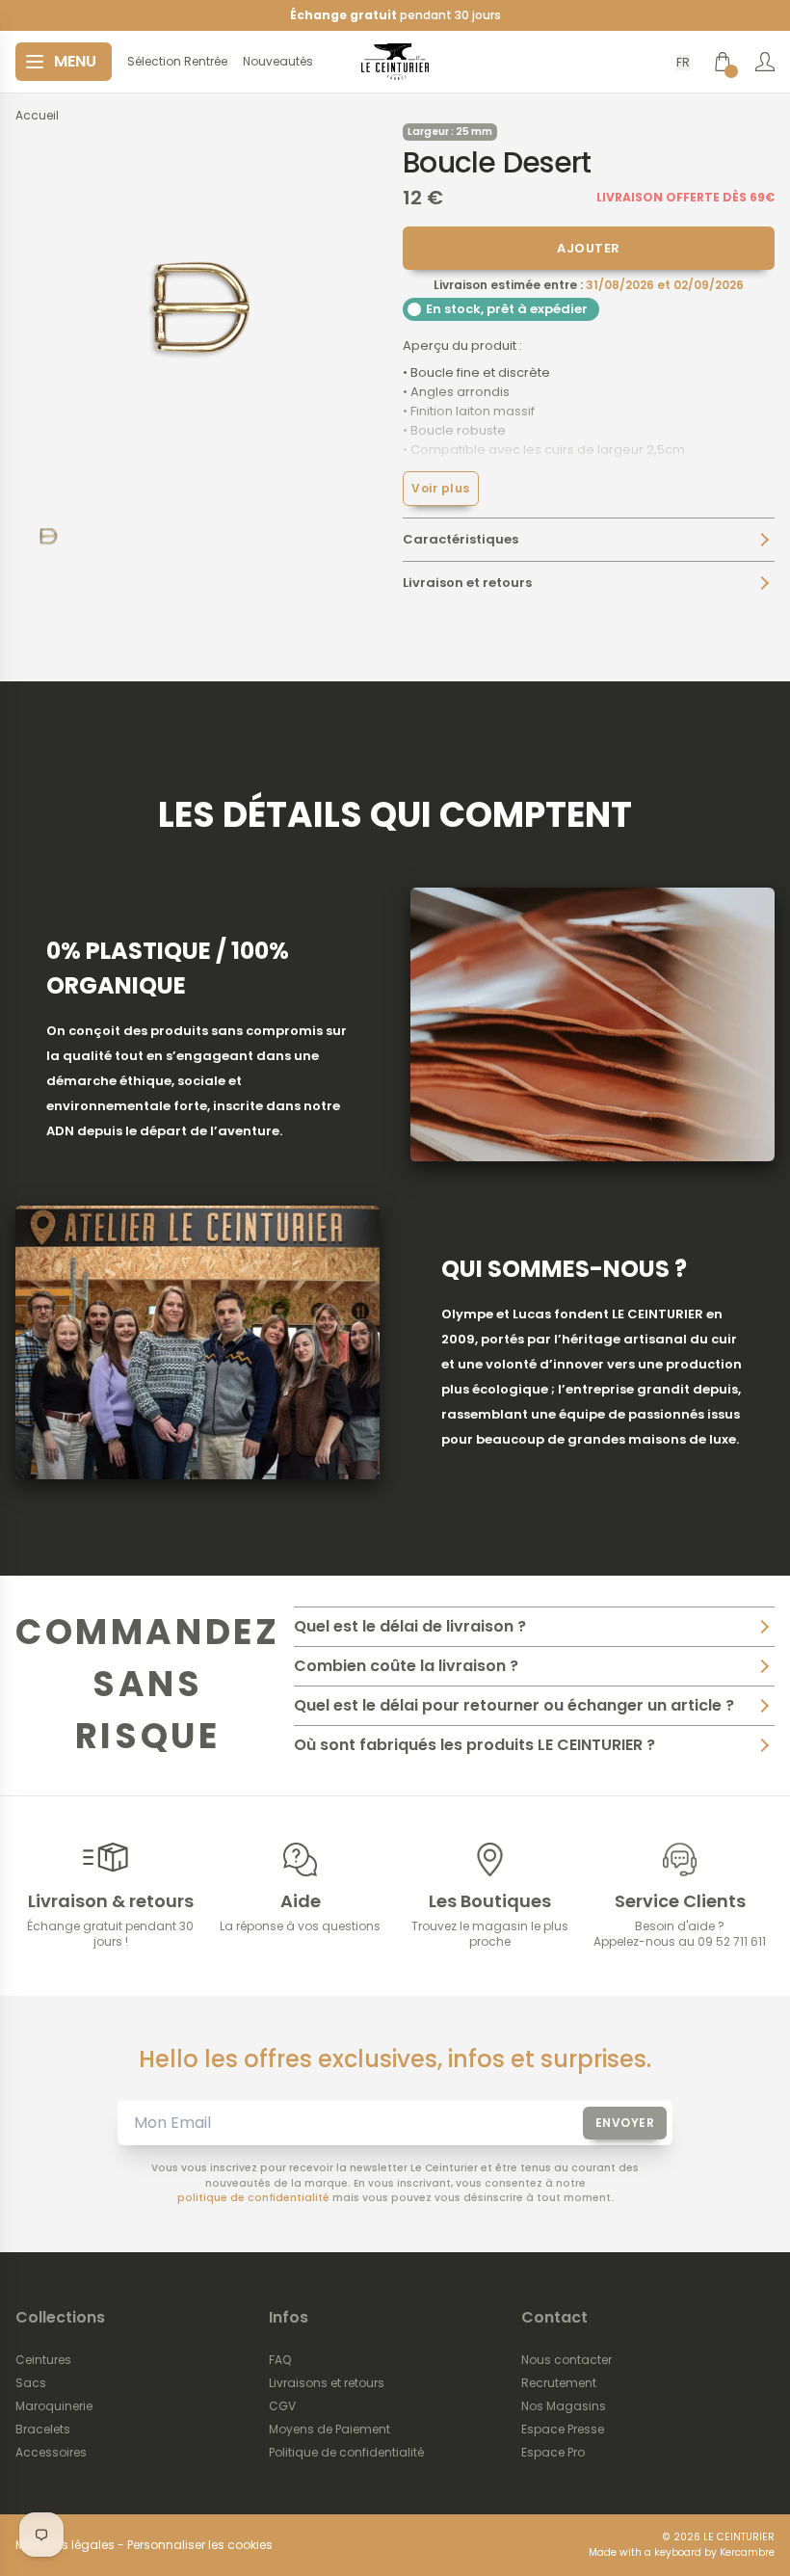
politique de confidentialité (253, 2198)
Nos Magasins (564, 2406)
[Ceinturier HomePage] (395, 62)
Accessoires (51, 2453)
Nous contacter (566, 2360)
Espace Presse (563, 2430)
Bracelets (43, 2430)
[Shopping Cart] (723, 62)
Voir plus (441, 488)
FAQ (280, 2360)
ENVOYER (625, 2123)
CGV (282, 2406)
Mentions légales (65, 2545)
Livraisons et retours (327, 2383)
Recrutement (559, 2383)
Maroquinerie (54, 2406)
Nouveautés (278, 62)
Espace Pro (553, 2453)
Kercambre (747, 2552)
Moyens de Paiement (329, 2430)
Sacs (31, 2383)
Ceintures (43, 2360)
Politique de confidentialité (346, 2453)
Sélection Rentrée (177, 62)
